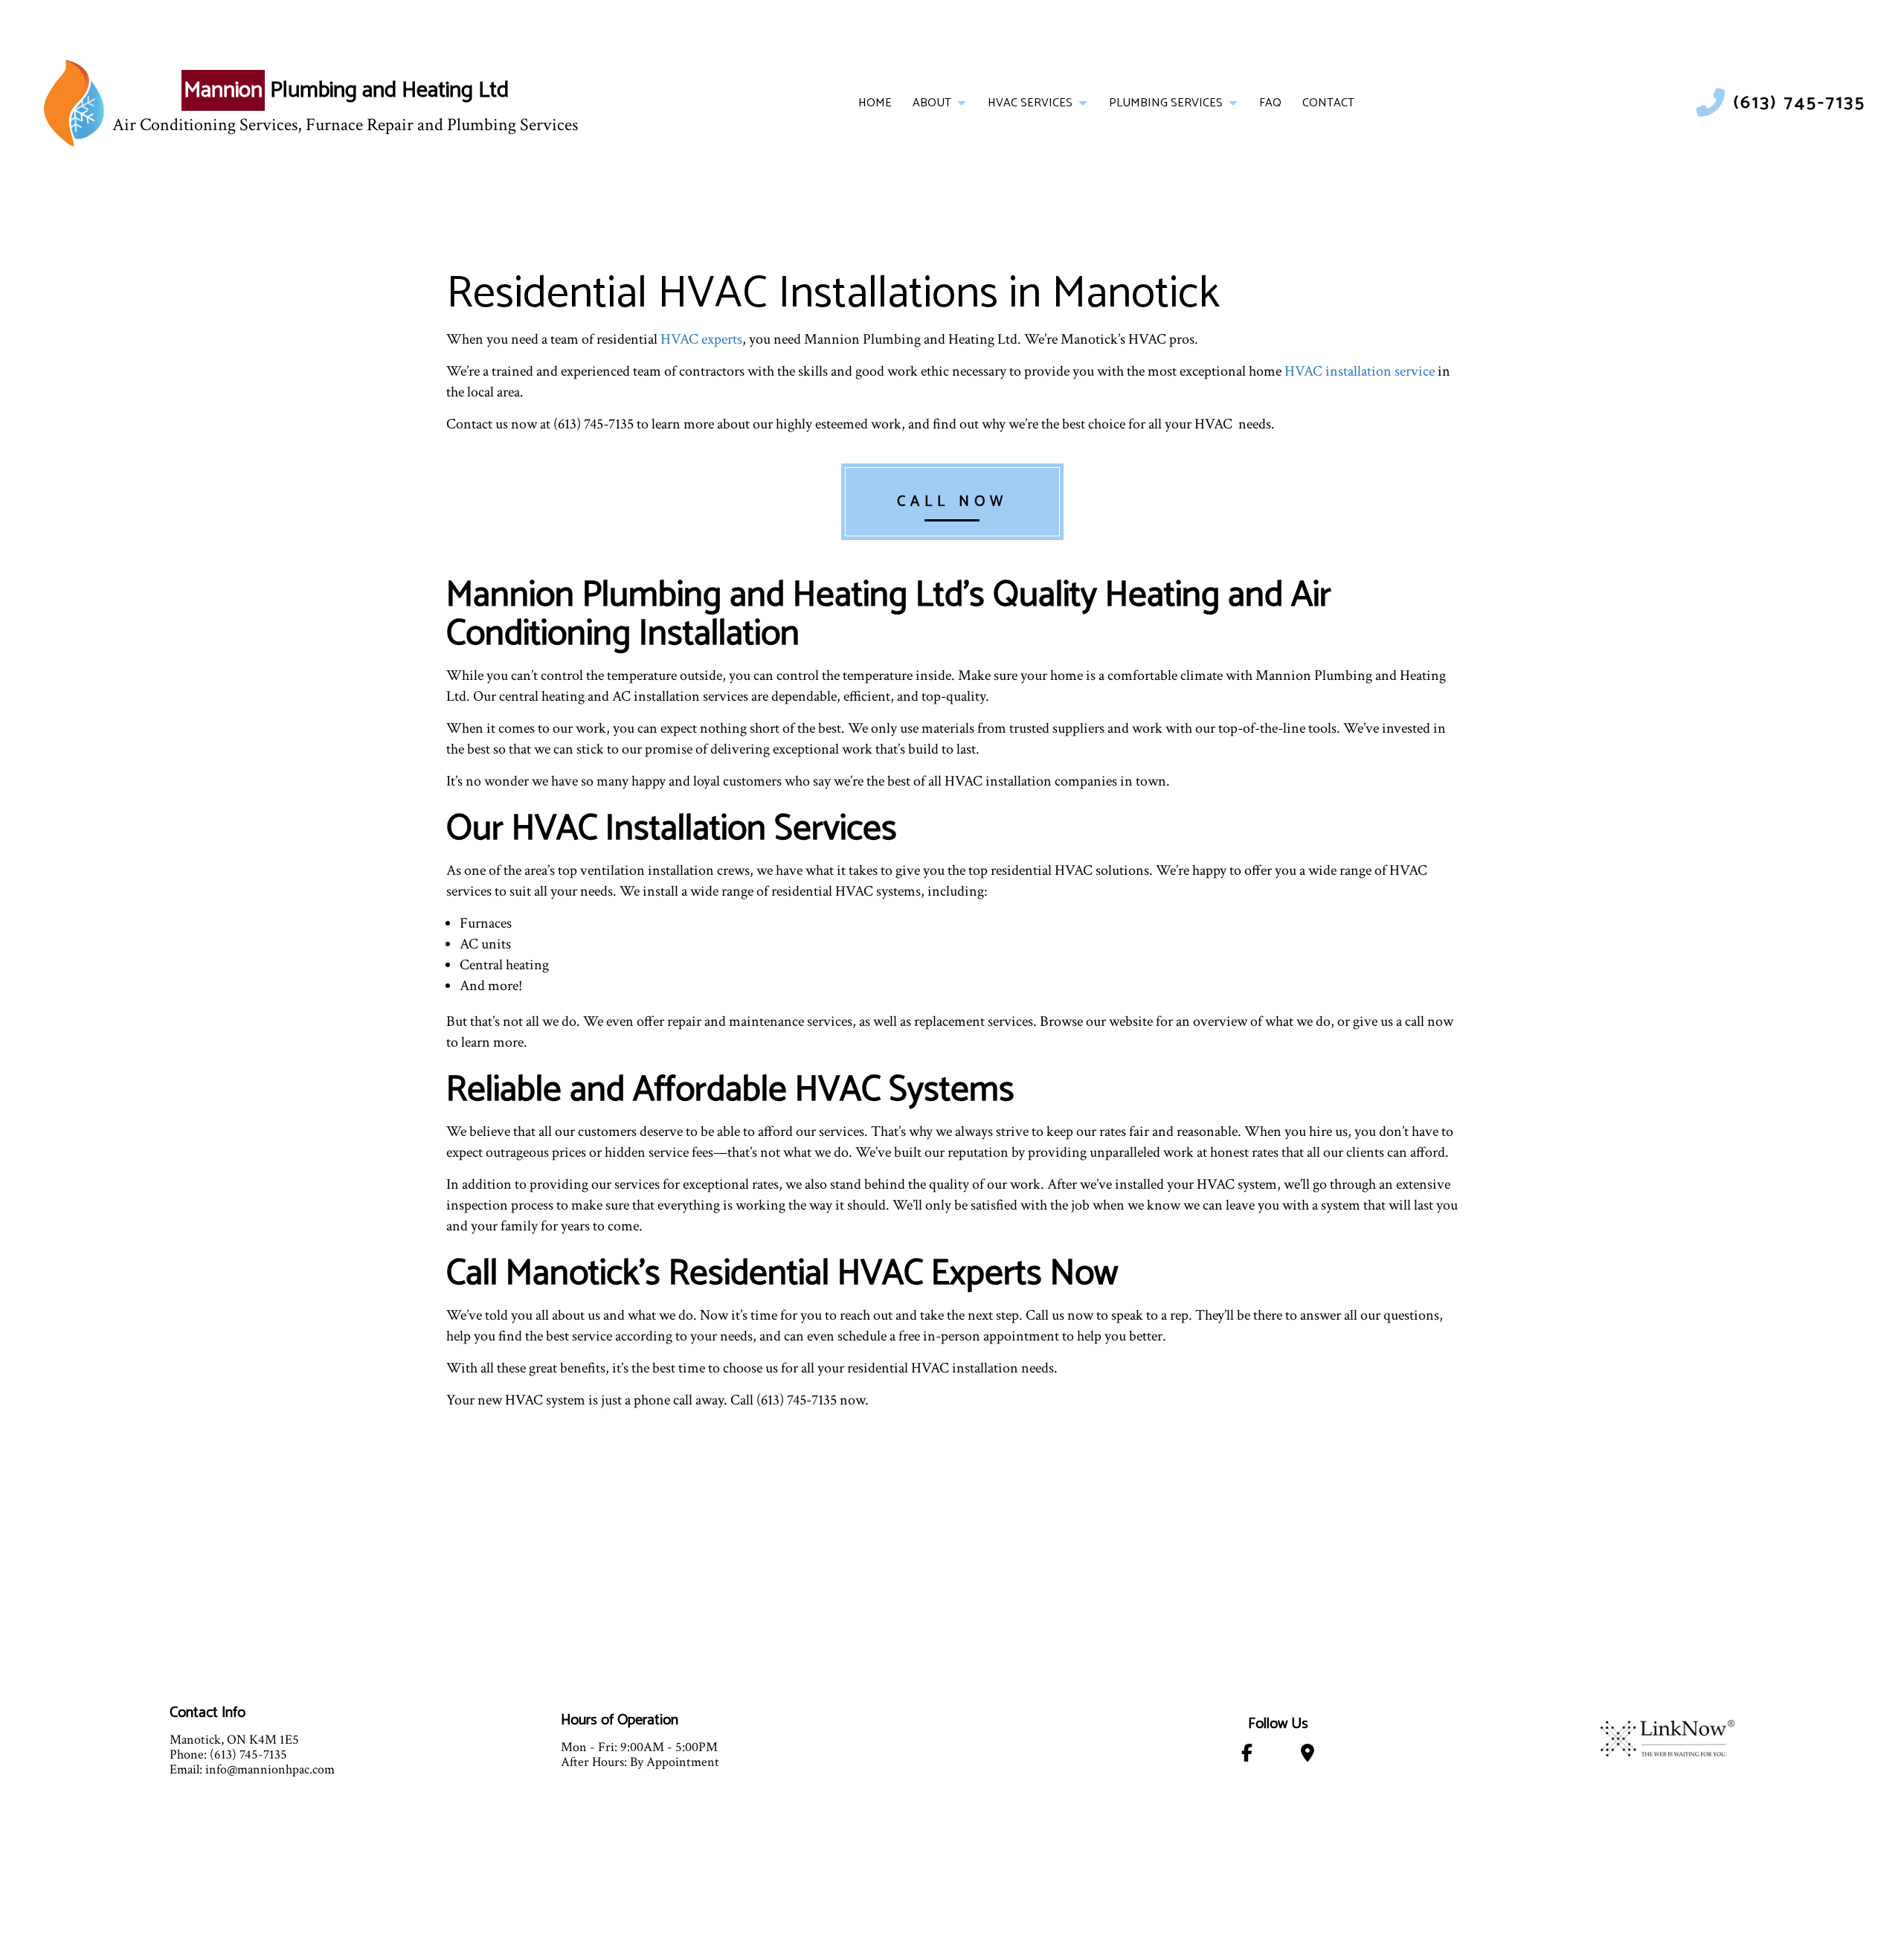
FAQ (1270, 103)
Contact (1328, 103)
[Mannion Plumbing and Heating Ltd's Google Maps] (1308, 1756)
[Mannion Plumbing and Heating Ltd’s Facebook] (1247, 1756)
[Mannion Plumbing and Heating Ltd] (74, 103)
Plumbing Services (1166, 103)
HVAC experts (701, 339)
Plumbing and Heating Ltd (346, 90)
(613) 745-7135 (1800, 103)
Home (875, 103)
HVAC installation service (1360, 371)
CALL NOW (952, 502)
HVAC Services (1030, 103)
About (932, 103)
